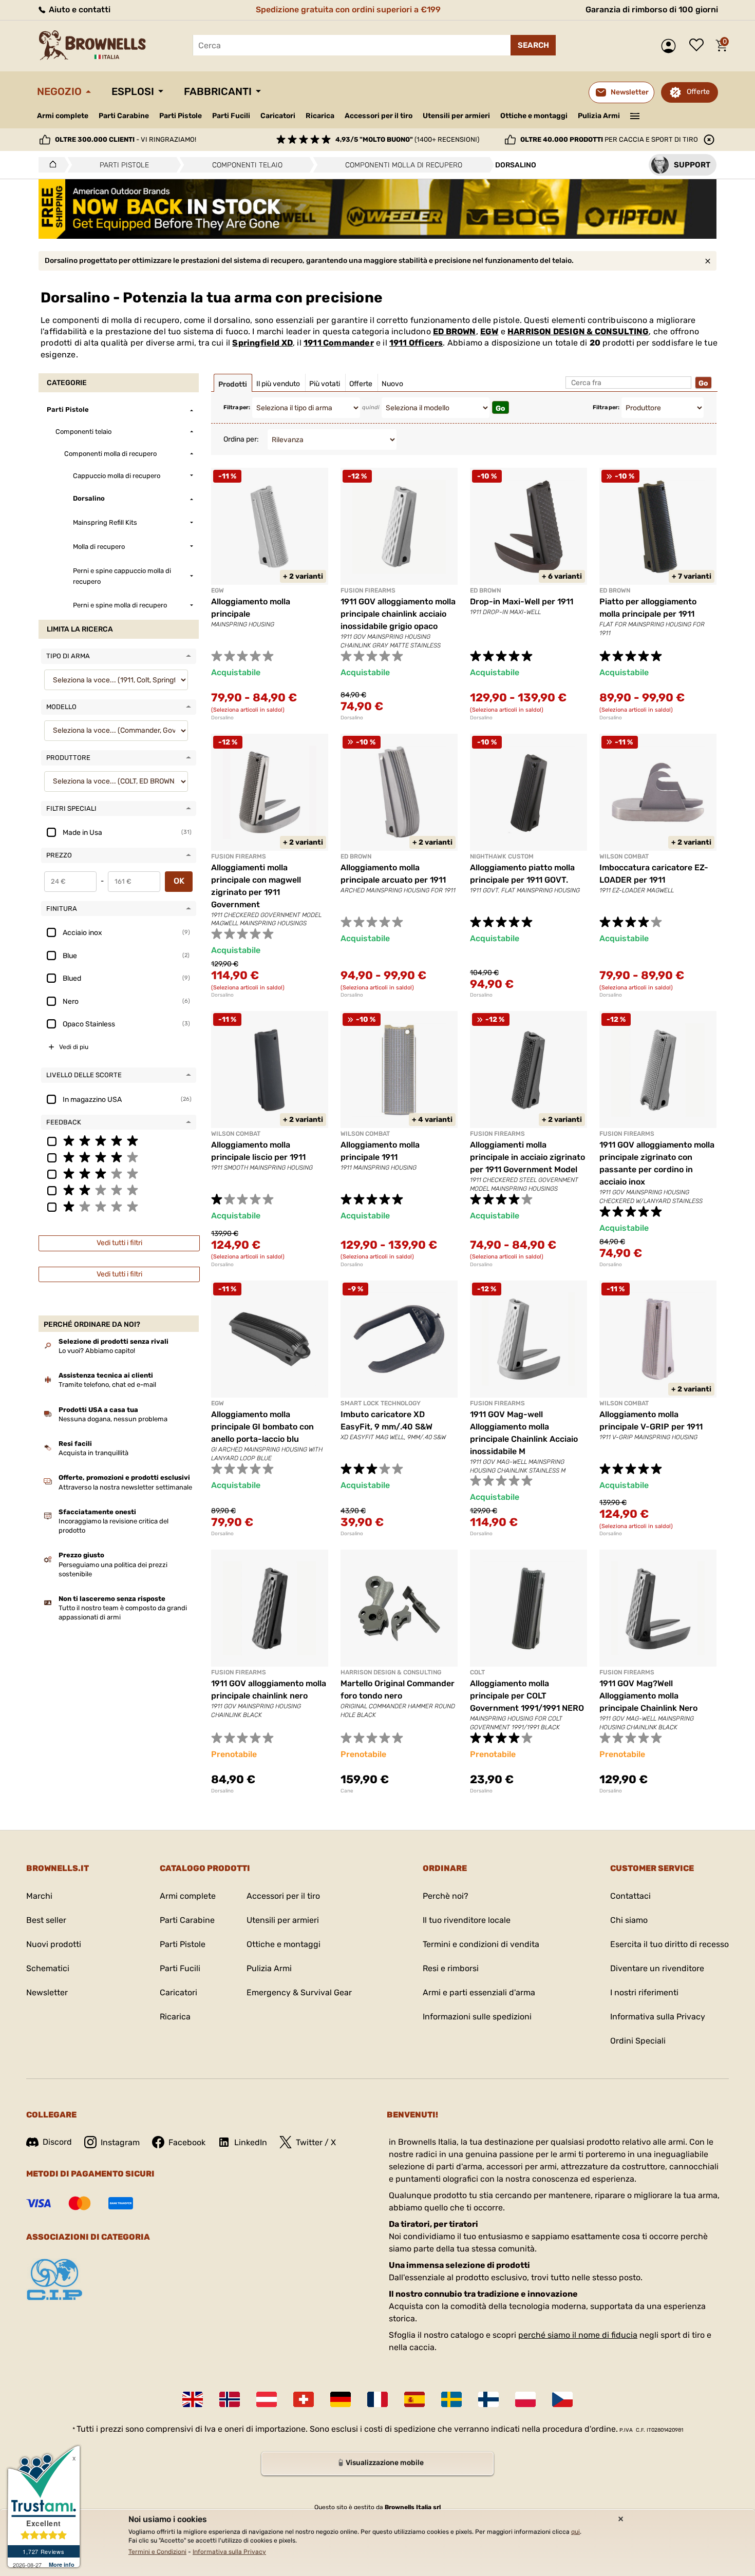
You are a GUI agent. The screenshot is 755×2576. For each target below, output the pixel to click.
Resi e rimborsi (451, 1968)
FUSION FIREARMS (368, 590)
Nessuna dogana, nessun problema (113, 1419)
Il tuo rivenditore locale (467, 1920)
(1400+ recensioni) (407, 139)
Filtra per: (237, 407)
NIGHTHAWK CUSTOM (502, 856)
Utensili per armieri (456, 116)
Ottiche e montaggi (534, 116)
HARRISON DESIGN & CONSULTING (578, 331)
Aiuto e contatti (79, 9)
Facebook (187, 2142)
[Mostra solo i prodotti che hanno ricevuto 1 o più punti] (119, 1206)
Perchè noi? (446, 1896)
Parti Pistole (181, 116)
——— (635, 115)
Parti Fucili (231, 116)
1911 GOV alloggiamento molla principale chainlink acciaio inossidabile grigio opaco (398, 614)
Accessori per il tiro (379, 116)
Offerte (698, 92)
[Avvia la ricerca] (533, 45)
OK (179, 881)
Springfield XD (262, 343)
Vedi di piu (74, 1047)
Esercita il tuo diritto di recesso (669, 1944)
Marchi (39, 1896)
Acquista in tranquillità (93, 1453)
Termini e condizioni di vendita (481, 1944)
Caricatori (278, 116)
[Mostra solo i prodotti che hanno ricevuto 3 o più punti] (119, 1173)
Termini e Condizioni (157, 2552)
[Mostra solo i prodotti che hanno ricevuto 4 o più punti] (119, 1157)
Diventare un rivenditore (657, 1968)
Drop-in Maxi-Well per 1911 (522, 602)
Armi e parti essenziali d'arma (479, 1992)
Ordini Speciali (638, 2041)
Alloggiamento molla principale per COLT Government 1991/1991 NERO (527, 1696)
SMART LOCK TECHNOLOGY (381, 1403)
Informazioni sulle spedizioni (477, 2017)
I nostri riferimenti (644, 1992)
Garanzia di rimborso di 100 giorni (652, 9)
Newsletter (47, 1992)
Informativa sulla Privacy (658, 2017)
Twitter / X (316, 2142)
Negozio (59, 91)
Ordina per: (241, 439)
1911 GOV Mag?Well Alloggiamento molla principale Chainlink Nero (648, 1696)
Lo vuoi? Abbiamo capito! (97, 1351)
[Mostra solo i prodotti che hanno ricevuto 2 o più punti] (119, 1190)
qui (575, 2532)
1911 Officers (416, 343)
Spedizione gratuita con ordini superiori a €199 (348, 9)
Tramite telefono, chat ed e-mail (107, 1385)
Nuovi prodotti (54, 1944)
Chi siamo (629, 1920)
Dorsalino (222, 718)
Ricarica (320, 116)
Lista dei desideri (699, 46)
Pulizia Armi (599, 116)
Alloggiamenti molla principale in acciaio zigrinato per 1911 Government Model (527, 1157)
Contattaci (630, 1896)
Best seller (46, 1920)
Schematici (48, 1968)
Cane (347, 1791)
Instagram (120, 2142)
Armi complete (63, 116)
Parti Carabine (124, 116)
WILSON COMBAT (624, 856)
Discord (57, 2142)
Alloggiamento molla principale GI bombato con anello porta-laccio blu (262, 1427)
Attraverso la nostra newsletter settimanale (125, 1487)
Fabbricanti (218, 91)
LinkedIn (251, 2142)
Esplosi (133, 91)
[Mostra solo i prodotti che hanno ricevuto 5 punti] (119, 1140)
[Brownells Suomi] (488, 2399)
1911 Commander (339, 343)
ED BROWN (455, 331)
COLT (477, 1672)
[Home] (50, 165)
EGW (489, 331)
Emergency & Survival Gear (299, 1992)
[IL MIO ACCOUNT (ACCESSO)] (671, 46)
